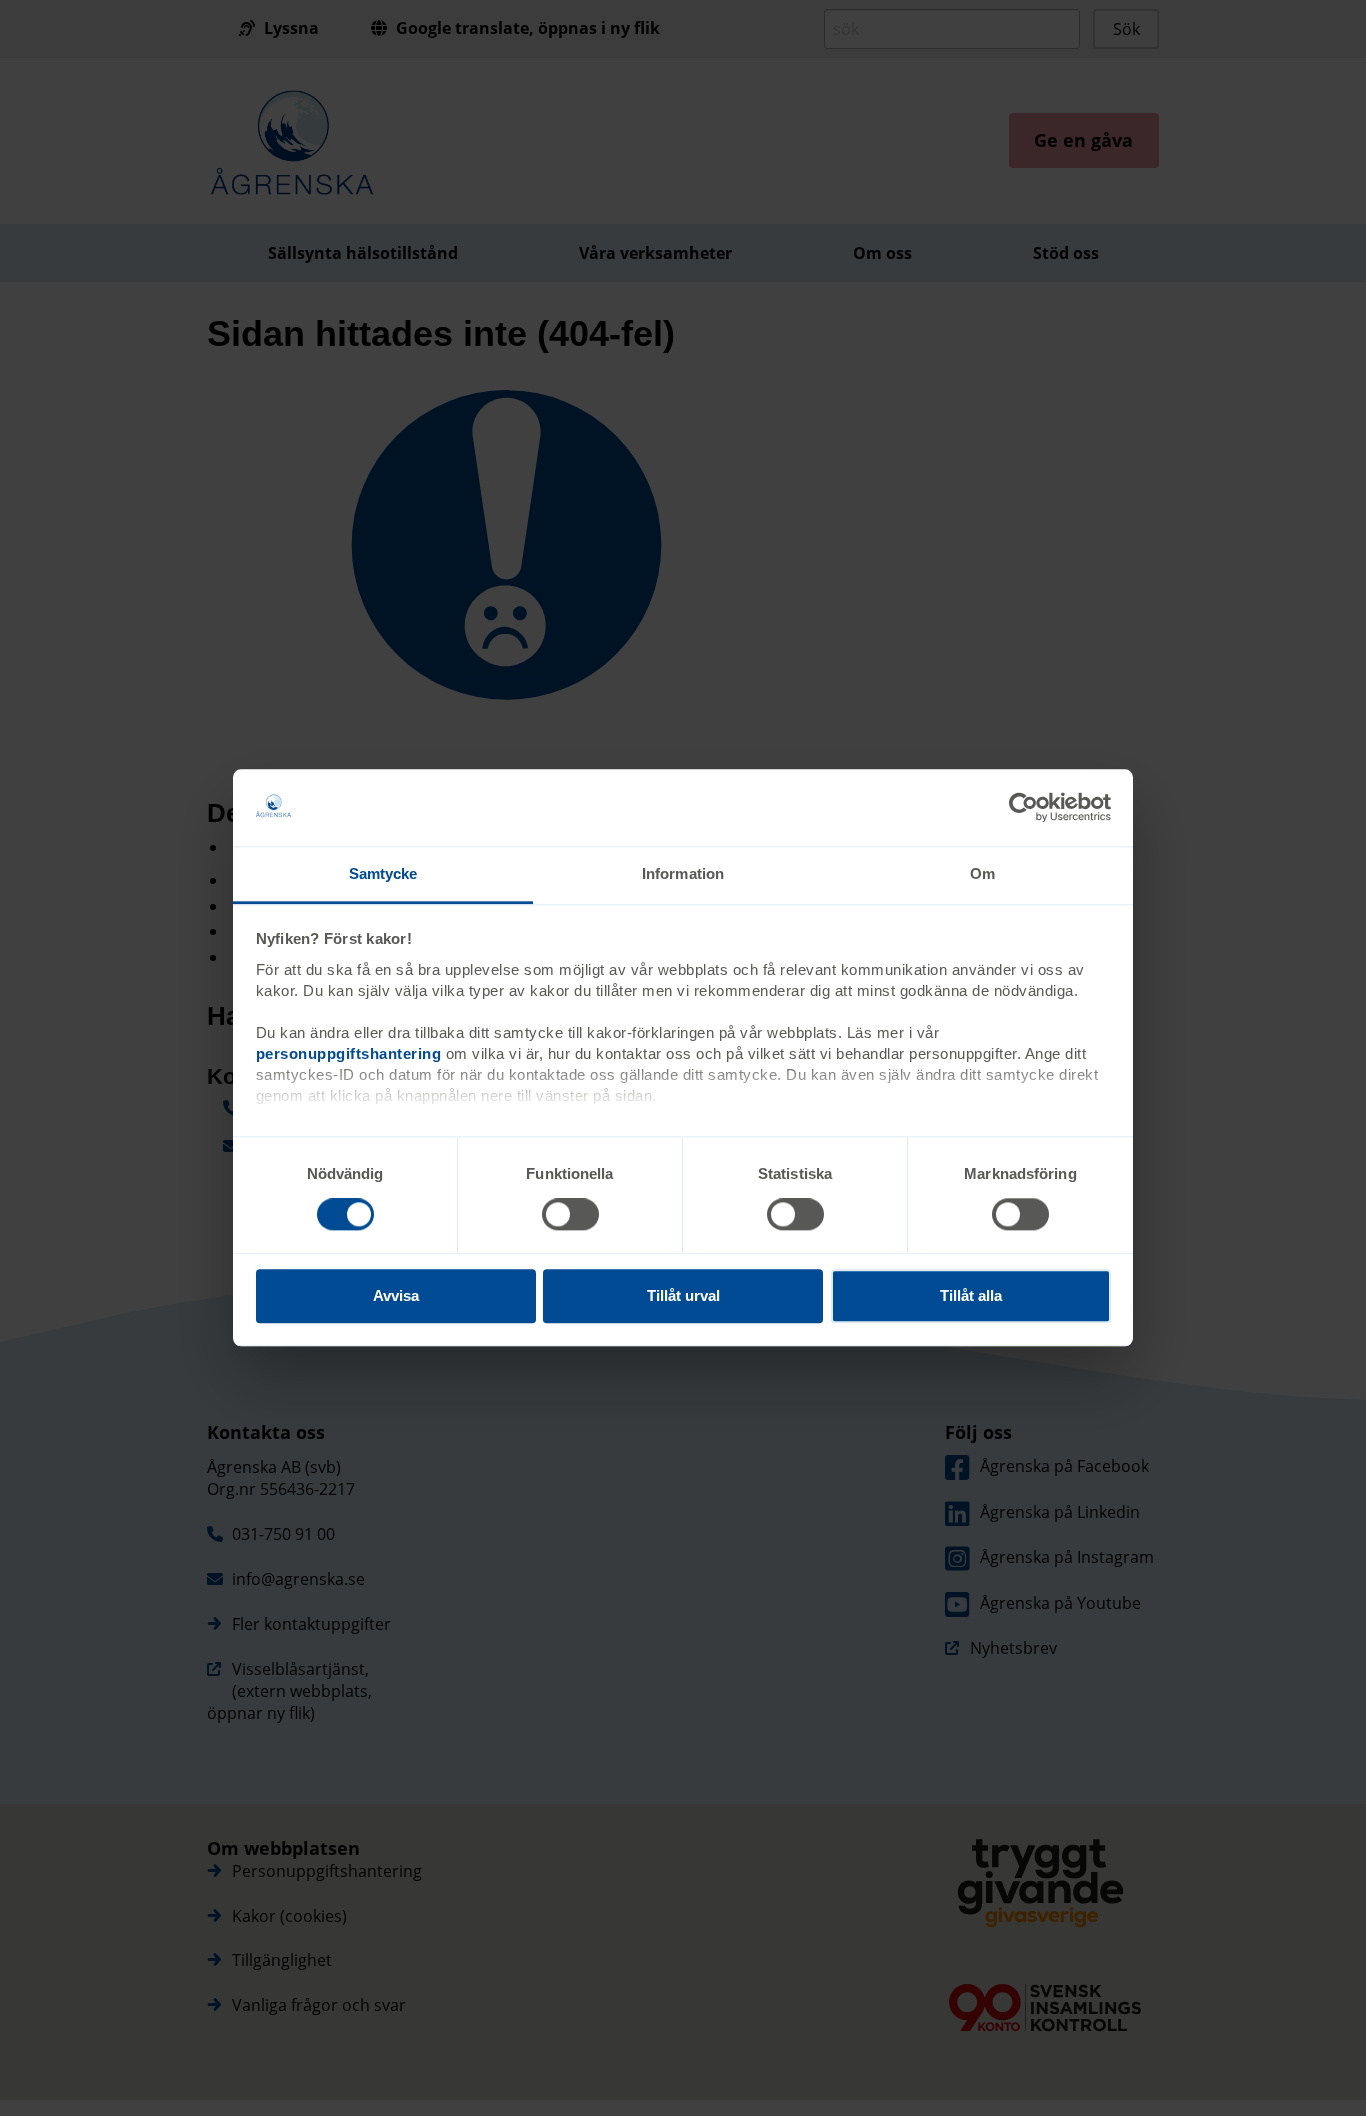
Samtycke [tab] (383, 873)
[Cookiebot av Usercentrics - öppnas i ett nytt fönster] (1023, 808)
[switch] (570, 1214)
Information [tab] (683, 873)
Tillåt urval (683, 1295)
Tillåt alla (971, 1295)
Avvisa (396, 1295)
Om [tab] (982, 873)
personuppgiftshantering (349, 1053)
